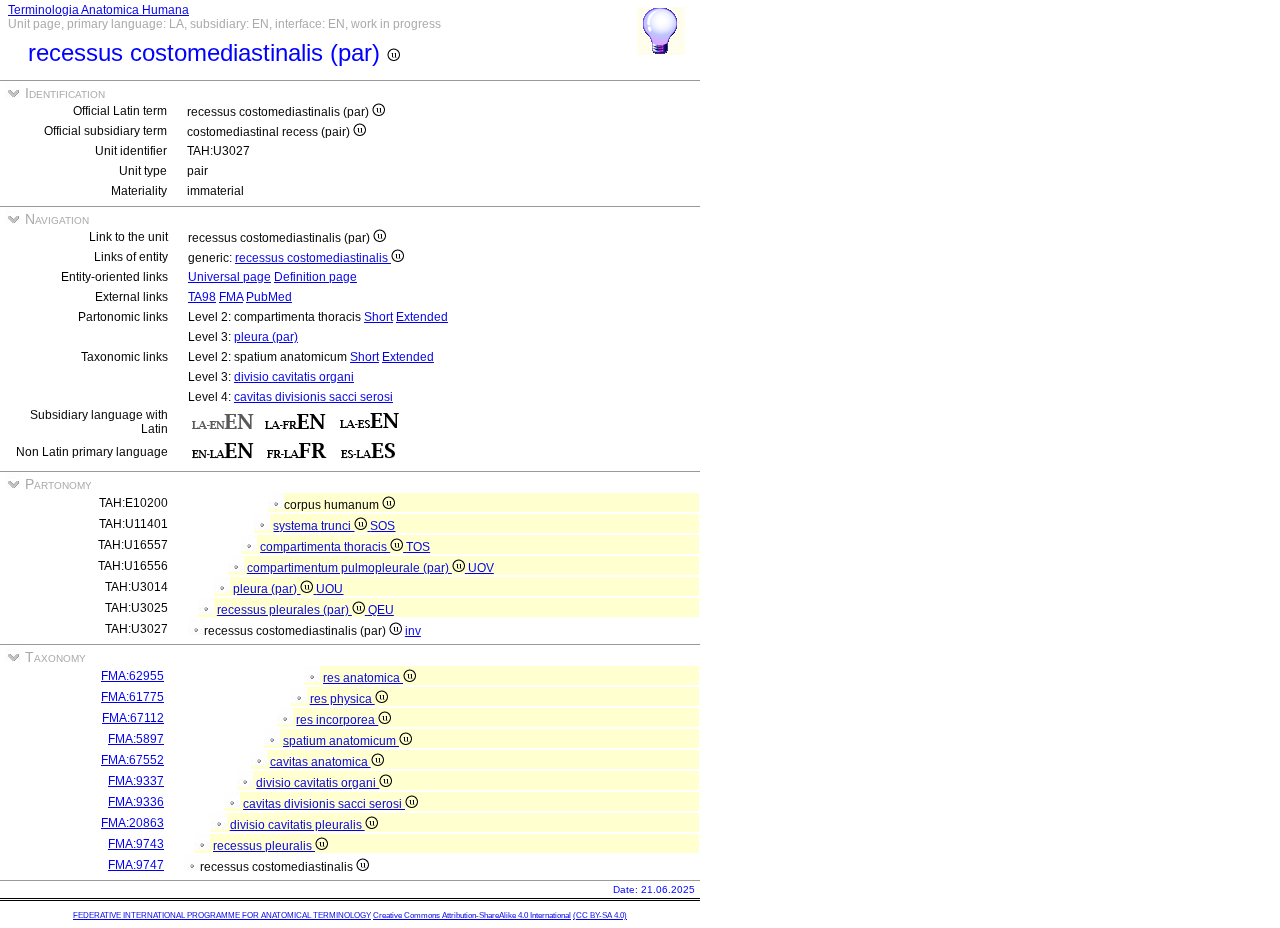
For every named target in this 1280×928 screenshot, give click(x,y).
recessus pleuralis (264, 846)
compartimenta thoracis (325, 547)
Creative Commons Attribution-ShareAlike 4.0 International (472, 915)
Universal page (229, 277)
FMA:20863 (132, 823)
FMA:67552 (132, 760)
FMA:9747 (136, 865)
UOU (329, 589)
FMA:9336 (136, 802)
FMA (231, 297)
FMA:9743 (136, 844)
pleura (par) (266, 337)
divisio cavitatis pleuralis (297, 825)
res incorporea (337, 720)
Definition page (315, 277)
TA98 (202, 297)
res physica (342, 699)
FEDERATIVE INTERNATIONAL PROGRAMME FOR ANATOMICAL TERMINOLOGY (222, 915)
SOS (382, 526)
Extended (422, 317)
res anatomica (363, 678)
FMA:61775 (132, 697)
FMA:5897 (136, 739)
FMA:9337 (136, 781)
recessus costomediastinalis (313, 258)
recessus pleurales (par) (284, 610)
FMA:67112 (133, 718)
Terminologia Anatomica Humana (98, 10)
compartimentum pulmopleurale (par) (349, 568)
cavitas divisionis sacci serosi (313, 397)
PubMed (269, 297)
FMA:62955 (132, 676)
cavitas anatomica (320, 762)
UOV (481, 568)
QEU (381, 610)
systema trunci (313, 526)
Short (378, 317)
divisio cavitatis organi (294, 377)
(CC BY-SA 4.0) (600, 915)
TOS (418, 547)
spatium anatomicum (341, 741)
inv (413, 631)
